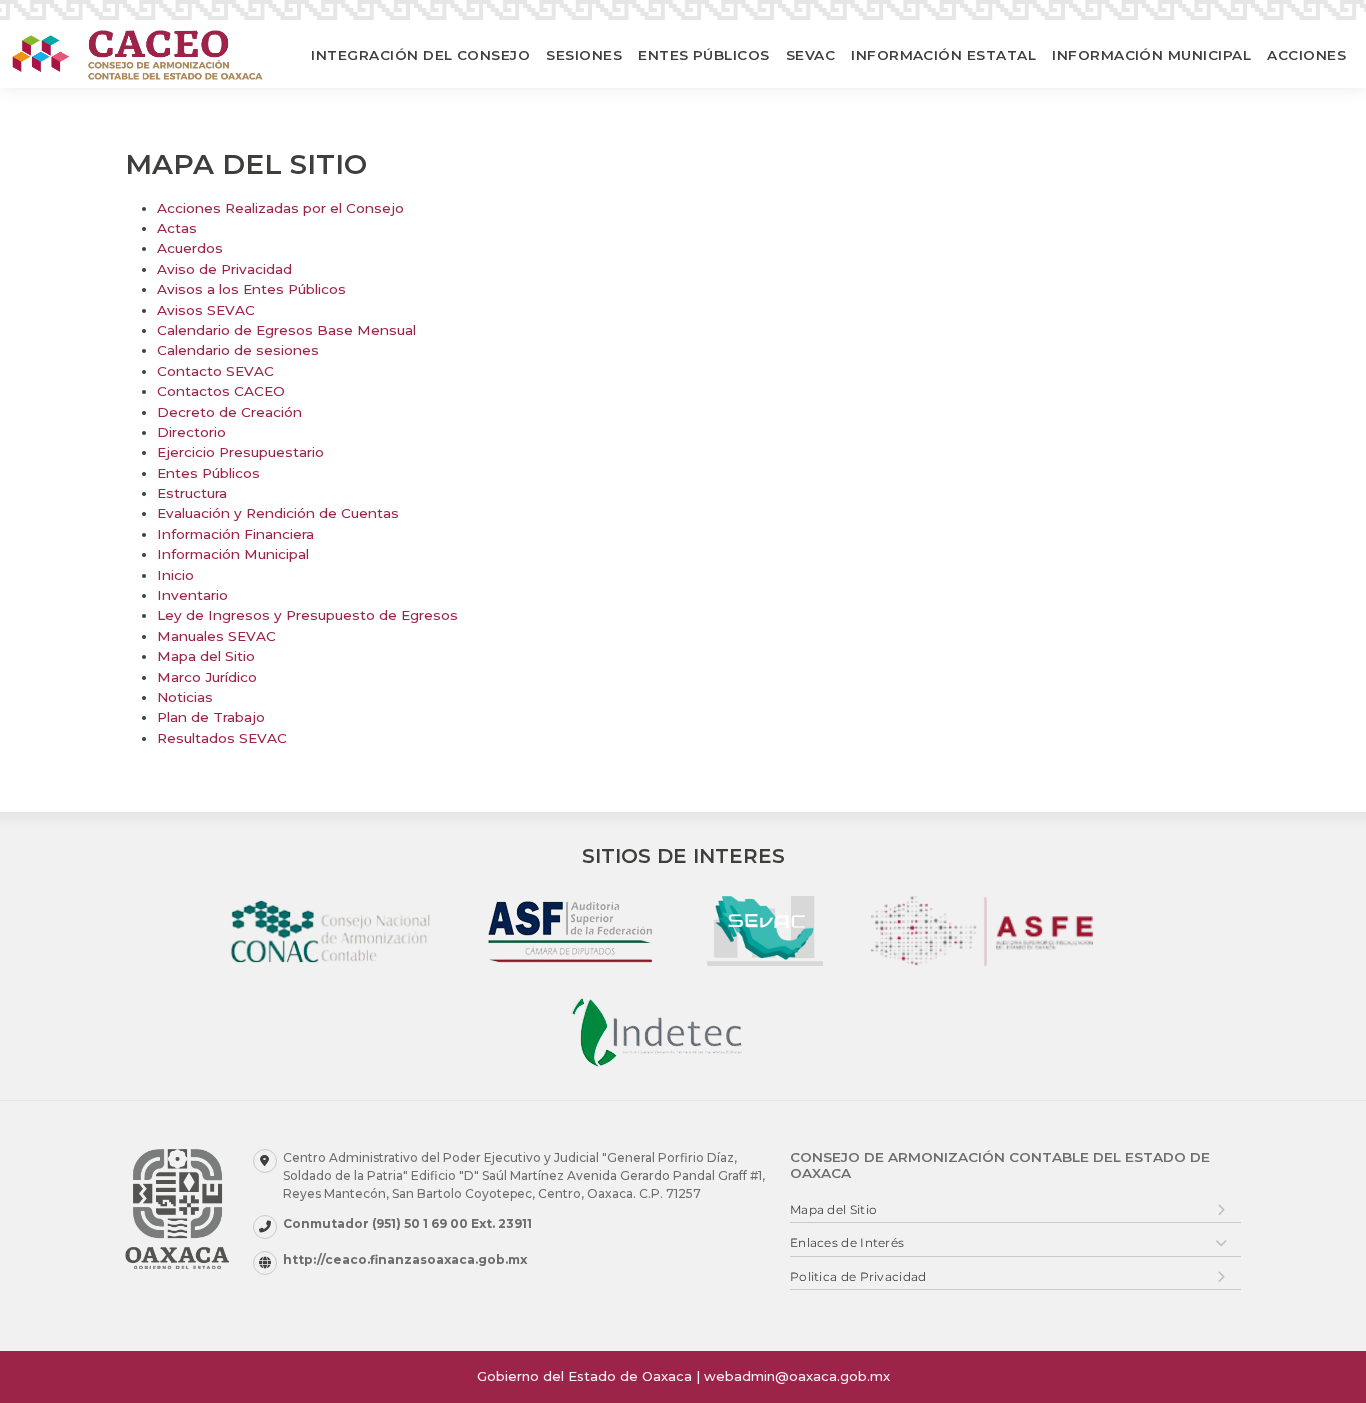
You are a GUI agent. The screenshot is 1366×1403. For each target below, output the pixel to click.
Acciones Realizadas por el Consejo (280, 208)
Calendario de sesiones (238, 350)
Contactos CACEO (221, 391)
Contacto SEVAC (215, 371)
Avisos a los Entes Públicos (251, 289)
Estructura (192, 493)
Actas (177, 228)
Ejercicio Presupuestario (240, 452)
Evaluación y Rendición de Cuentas (278, 513)
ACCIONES (1306, 55)
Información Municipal (233, 554)
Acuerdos (190, 248)
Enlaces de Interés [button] (847, 1242)
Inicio (175, 575)
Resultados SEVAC (222, 738)
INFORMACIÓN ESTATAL (943, 55)
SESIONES (584, 55)
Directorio (191, 432)
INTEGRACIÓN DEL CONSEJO (420, 55)
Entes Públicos (208, 473)
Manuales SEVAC (216, 636)
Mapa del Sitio (206, 656)
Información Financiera (235, 534)
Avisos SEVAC (206, 310)
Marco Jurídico (207, 677)
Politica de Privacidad (858, 1276)
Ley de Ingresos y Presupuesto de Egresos (307, 615)
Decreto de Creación (229, 412)
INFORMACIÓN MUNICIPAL (1151, 55)
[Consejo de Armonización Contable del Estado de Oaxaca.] (137, 54)
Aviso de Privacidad (224, 269)
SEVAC (810, 55)
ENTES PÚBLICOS (704, 55)
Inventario (192, 595)
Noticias (185, 697)
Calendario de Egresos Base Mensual (286, 330)
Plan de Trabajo (211, 717)
